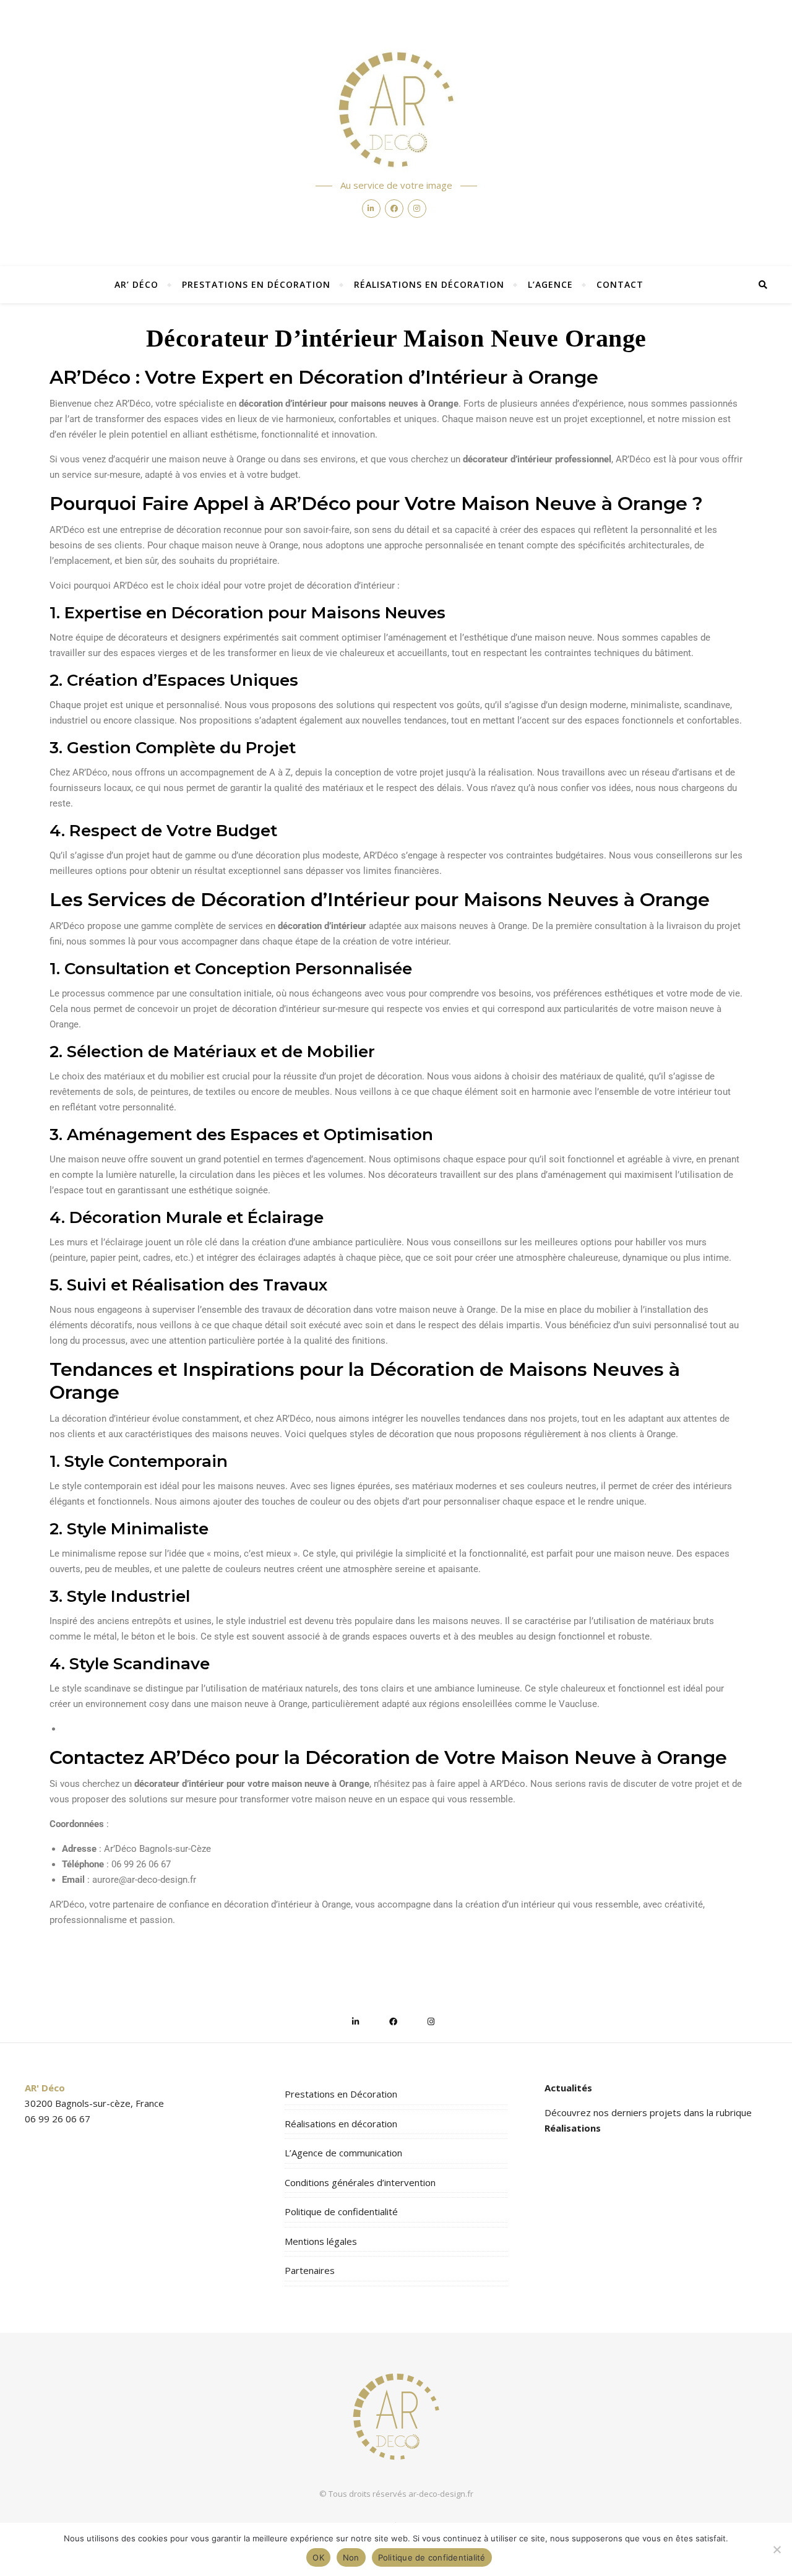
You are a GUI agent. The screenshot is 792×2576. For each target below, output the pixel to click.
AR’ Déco (136, 284)
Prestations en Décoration (256, 284)
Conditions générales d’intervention (360, 2182)
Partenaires (310, 2270)
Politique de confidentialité (341, 2211)
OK (318, 2557)
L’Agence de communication (343, 2153)
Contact (620, 284)
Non (351, 2557)
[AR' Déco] (396, 110)
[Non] (777, 2549)
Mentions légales (321, 2241)
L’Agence (550, 284)
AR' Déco (45, 2088)
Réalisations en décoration (429, 284)
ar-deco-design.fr (441, 2494)
